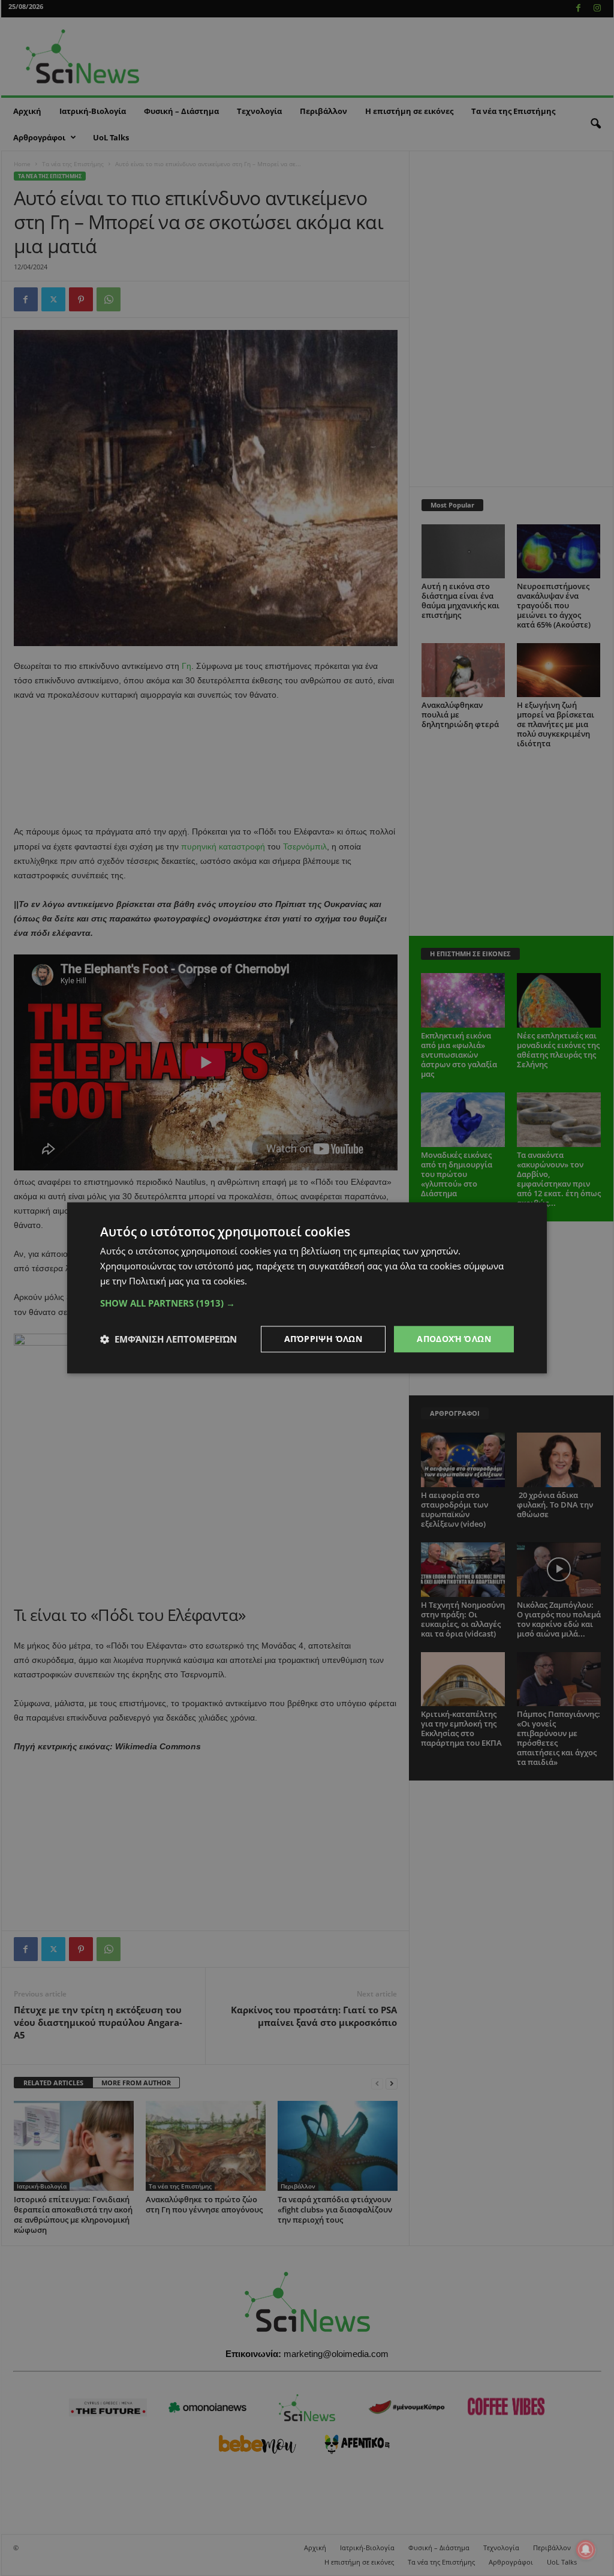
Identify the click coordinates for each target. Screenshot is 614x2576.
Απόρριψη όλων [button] (323, 1339)
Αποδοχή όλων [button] (454, 1339)
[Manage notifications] (586, 2550)
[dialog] (307, 1288)
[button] (307, 1303)
